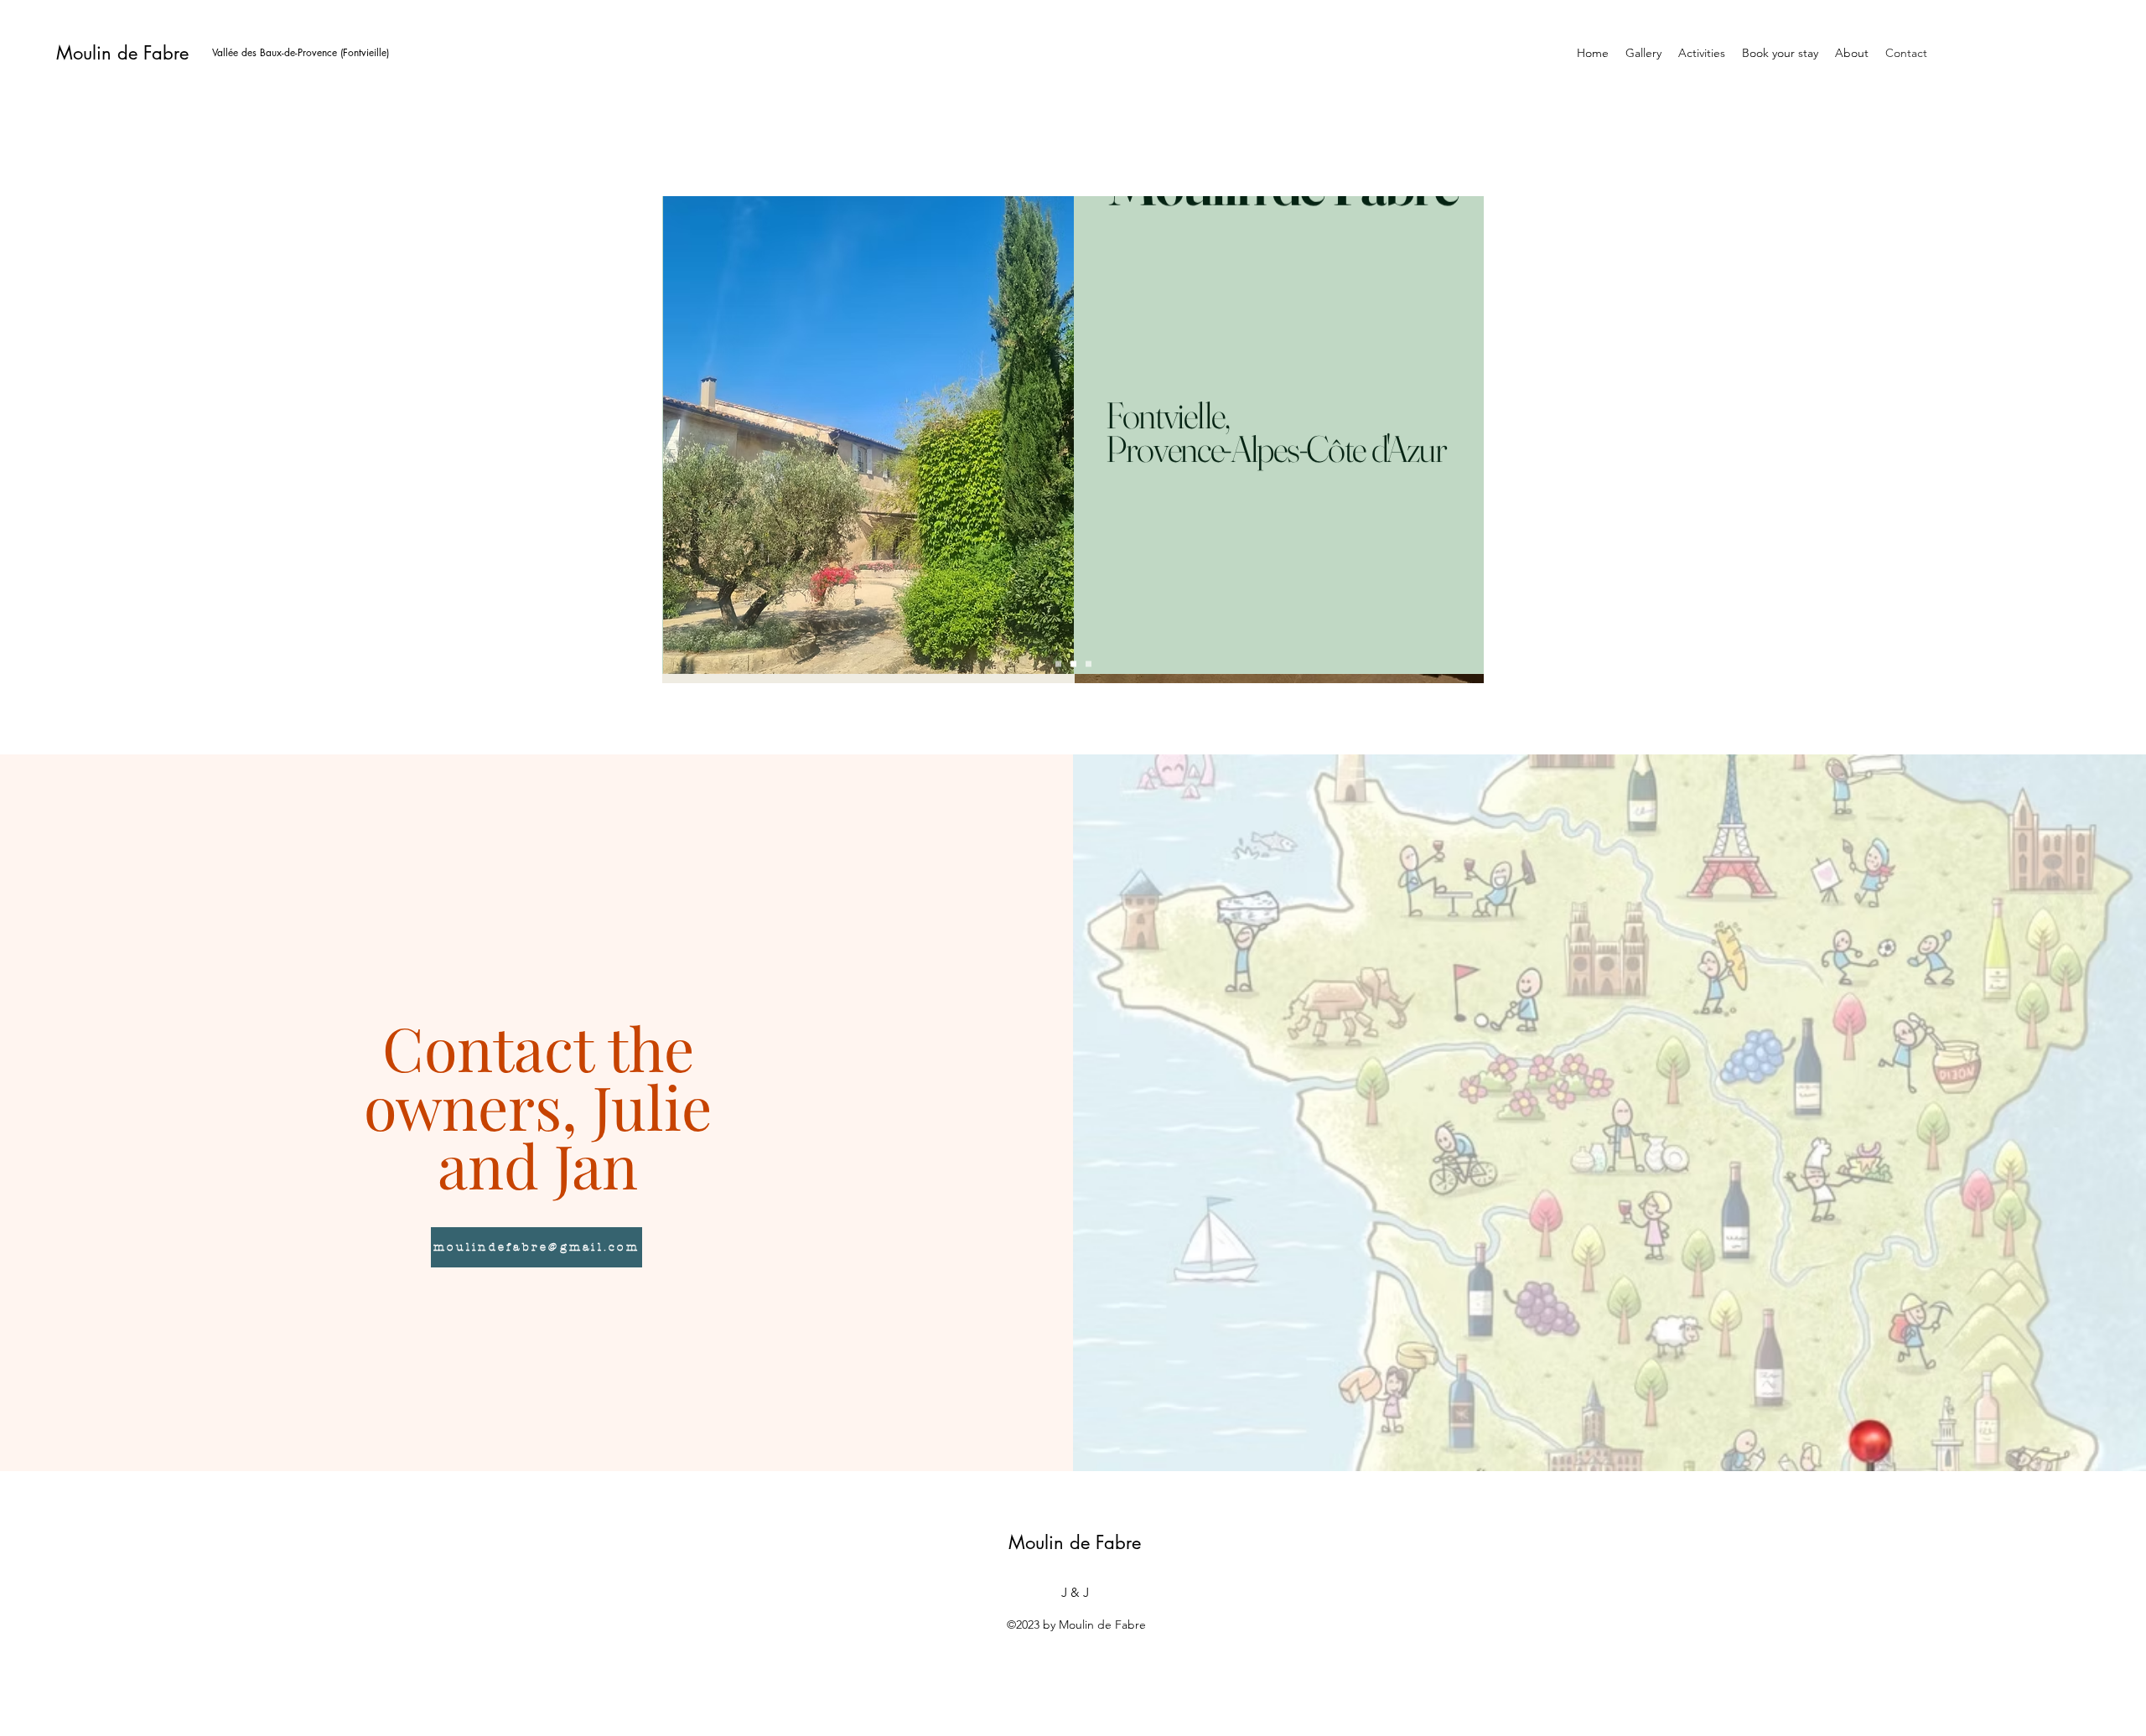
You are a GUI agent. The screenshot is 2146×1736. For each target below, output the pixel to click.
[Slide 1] (1058, 664)
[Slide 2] (1073, 664)
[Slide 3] (1089, 664)
